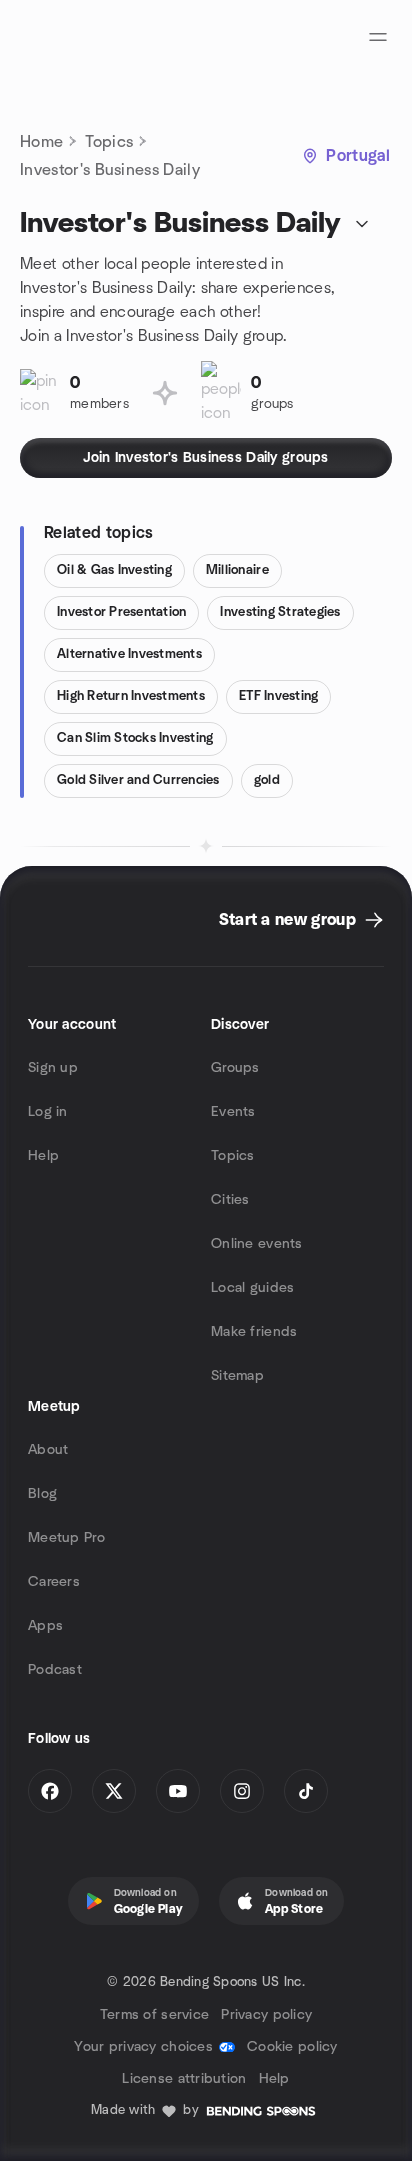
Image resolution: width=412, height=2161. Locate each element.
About (48, 1450)
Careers (54, 1582)
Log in (48, 1112)
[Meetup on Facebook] (50, 1791)
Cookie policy (292, 2047)
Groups (235, 1068)
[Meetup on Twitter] (114, 1791)
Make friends (254, 1332)
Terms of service (154, 2015)
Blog (42, 1494)
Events (233, 1112)
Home (41, 142)
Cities (230, 1200)
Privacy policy (266, 2015)
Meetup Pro (66, 1538)
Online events (257, 1244)
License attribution (184, 2079)
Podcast (55, 1670)
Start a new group (287, 920)
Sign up (53, 1068)
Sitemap (237, 1376)
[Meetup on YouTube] (178, 1791)
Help (43, 1156)
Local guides (252, 1288)
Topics (109, 142)
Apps (45, 1626)
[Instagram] (242, 1791)
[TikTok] (306, 1791)
